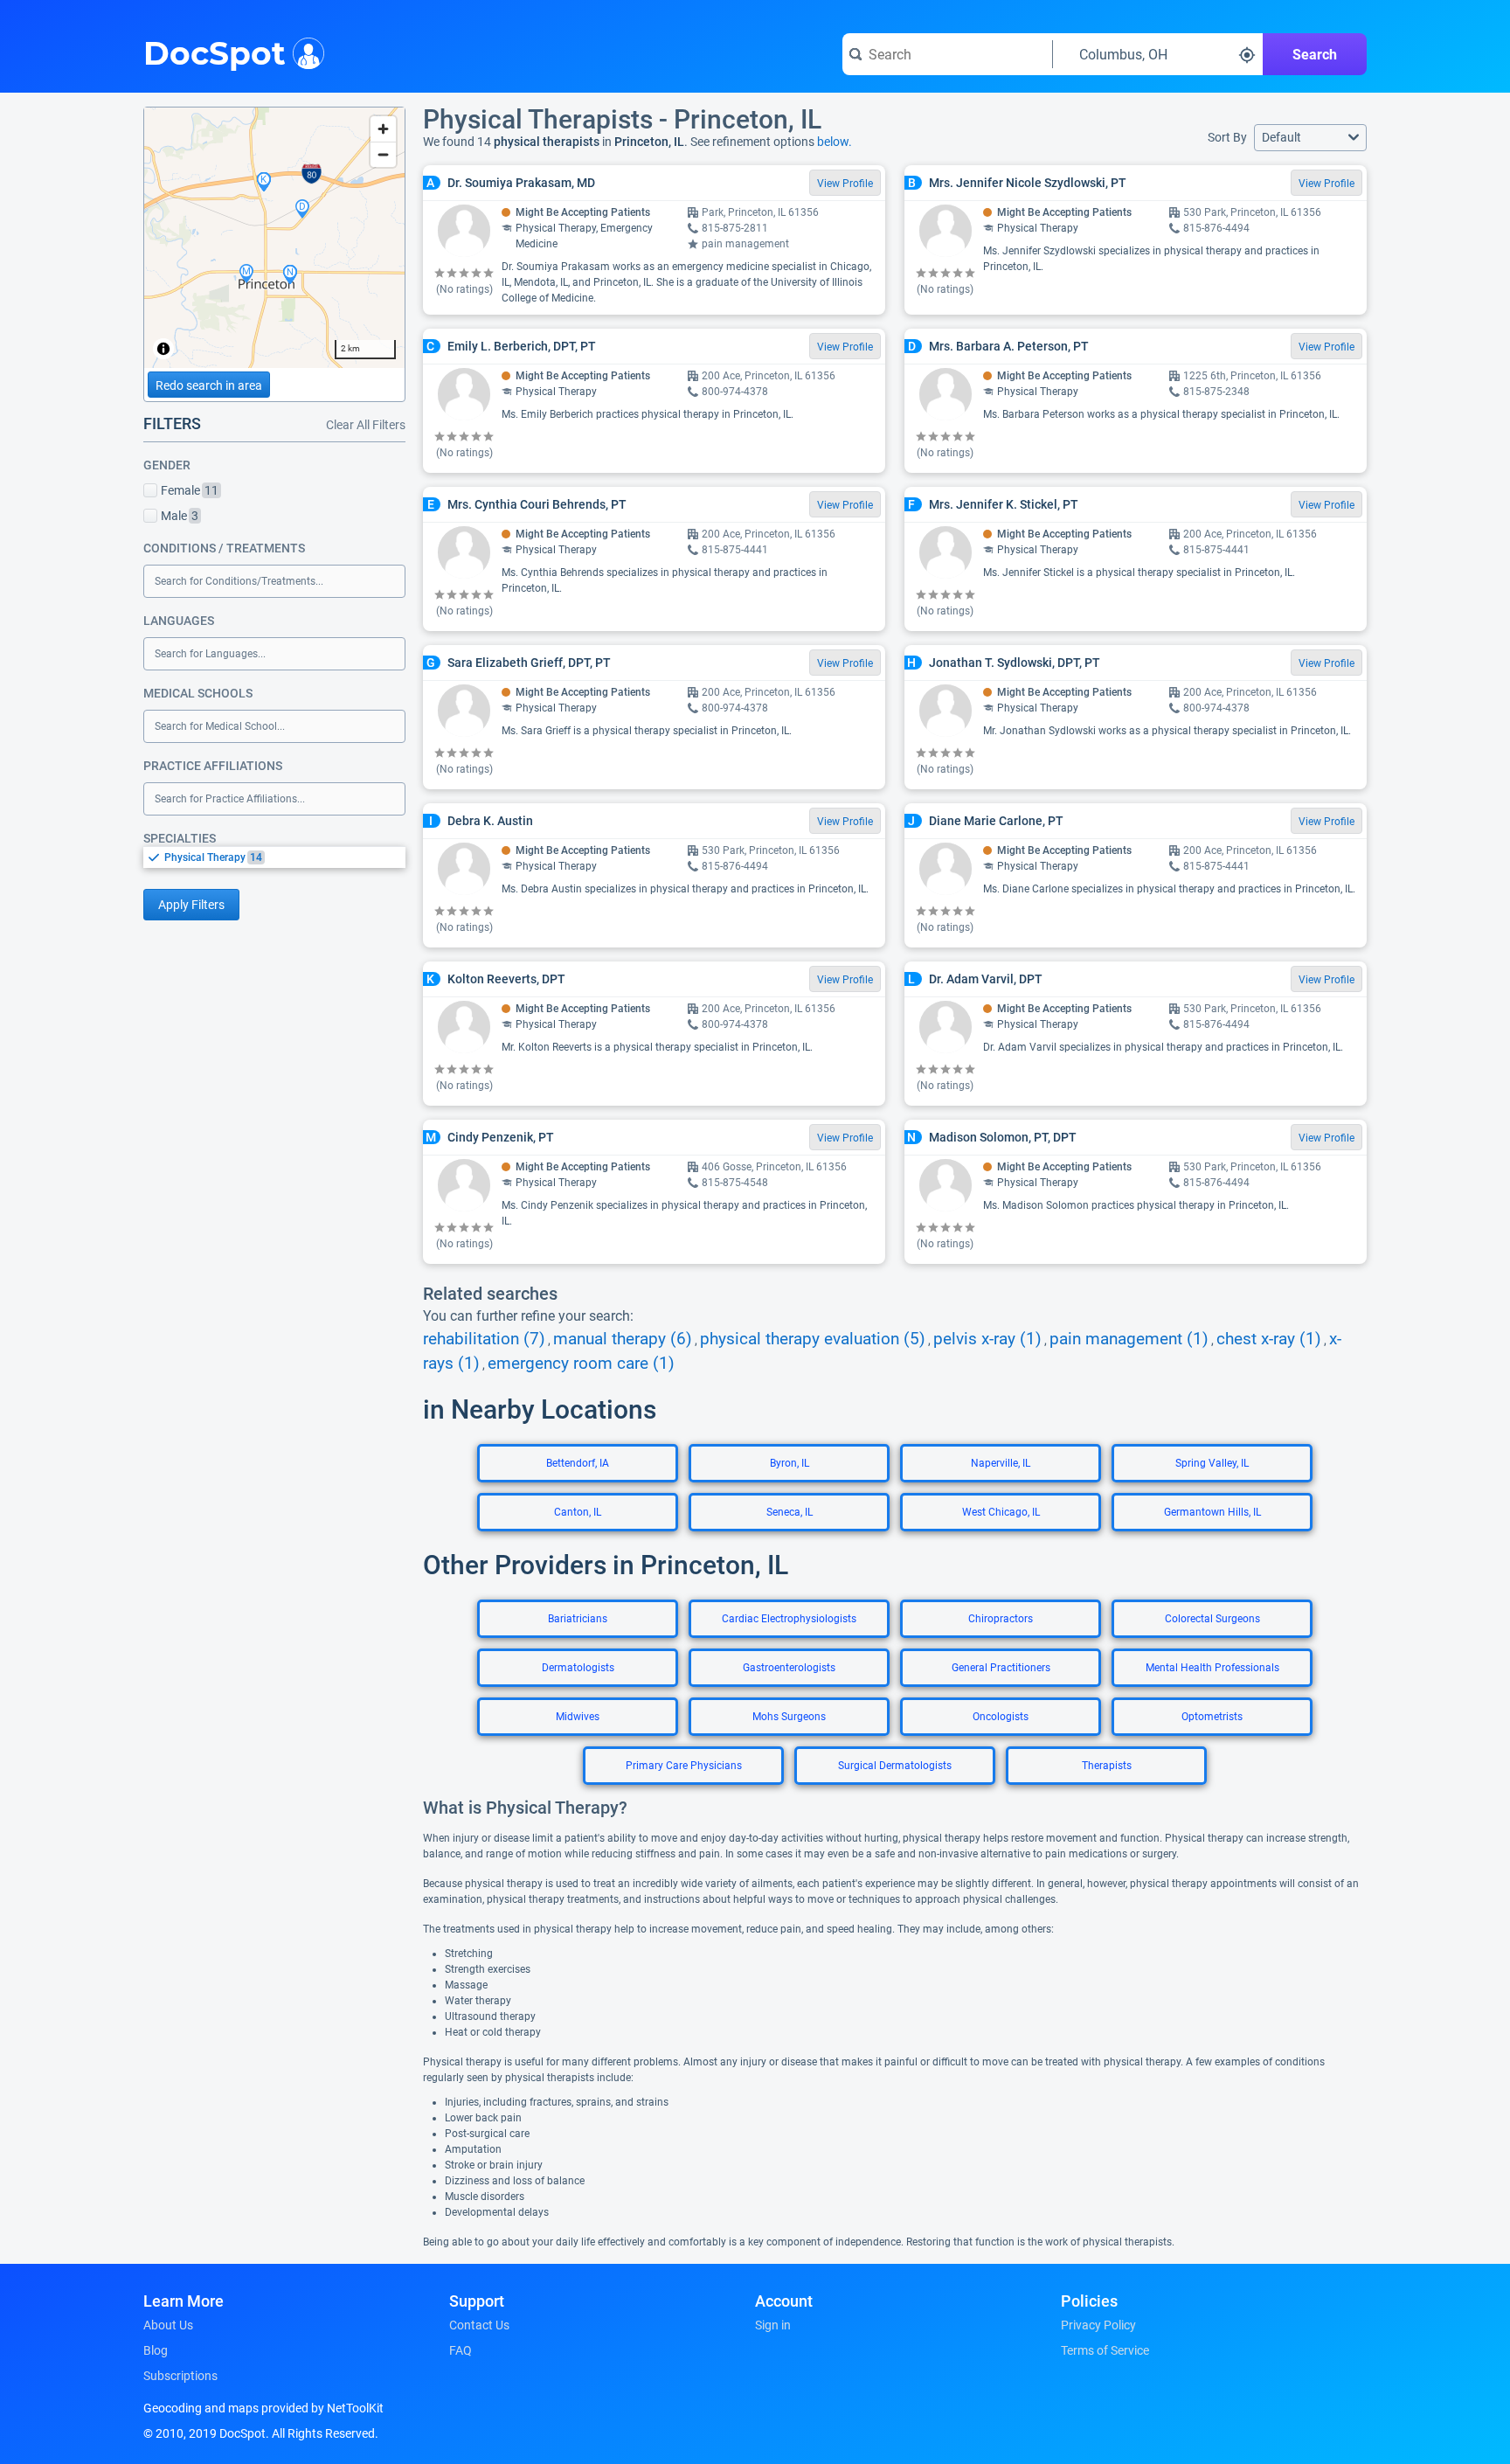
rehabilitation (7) (484, 1339)
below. (835, 142)
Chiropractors (1001, 1619)
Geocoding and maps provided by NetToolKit (263, 2408)
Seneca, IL (790, 1512)
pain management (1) (1129, 1339)
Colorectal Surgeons (1212, 1619)
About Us (168, 2325)
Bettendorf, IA (578, 1463)
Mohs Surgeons (789, 1717)
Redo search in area (209, 385)
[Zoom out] (383, 154)
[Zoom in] (383, 129)
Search (1315, 55)
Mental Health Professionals (1212, 1668)
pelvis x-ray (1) (987, 1339)
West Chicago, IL (1001, 1512)
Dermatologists (578, 1668)
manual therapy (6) (623, 1339)
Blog (156, 2350)
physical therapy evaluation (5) (813, 1339)
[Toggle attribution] (163, 349)
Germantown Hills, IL (1212, 1512)
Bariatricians (578, 1619)
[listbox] (274, 857)
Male (180, 516)
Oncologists (1001, 1717)
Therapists (1107, 1766)
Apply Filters (191, 905)
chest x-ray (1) (1269, 1339)
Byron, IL (790, 1463)
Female (190, 490)
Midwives (578, 1717)
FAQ (461, 2350)
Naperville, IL (1001, 1463)
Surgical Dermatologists (895, 1766)
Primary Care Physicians (684, 1766)
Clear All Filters (366, 425)
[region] (274, 238)
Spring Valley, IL (1212, 1463)
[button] (1310, 138)
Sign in (773, 2325)
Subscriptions (180, 2376)
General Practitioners (1001, 1668)
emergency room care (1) (581, 1364)
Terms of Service (1105, 2350)
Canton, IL (578, 1512)
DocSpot (215, 52)
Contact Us (479, 2325)
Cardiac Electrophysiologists (789, 1619)
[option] (285, 857)
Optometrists (1212, 1717)
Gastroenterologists (789, 1668)
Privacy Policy (1098, 2325)
